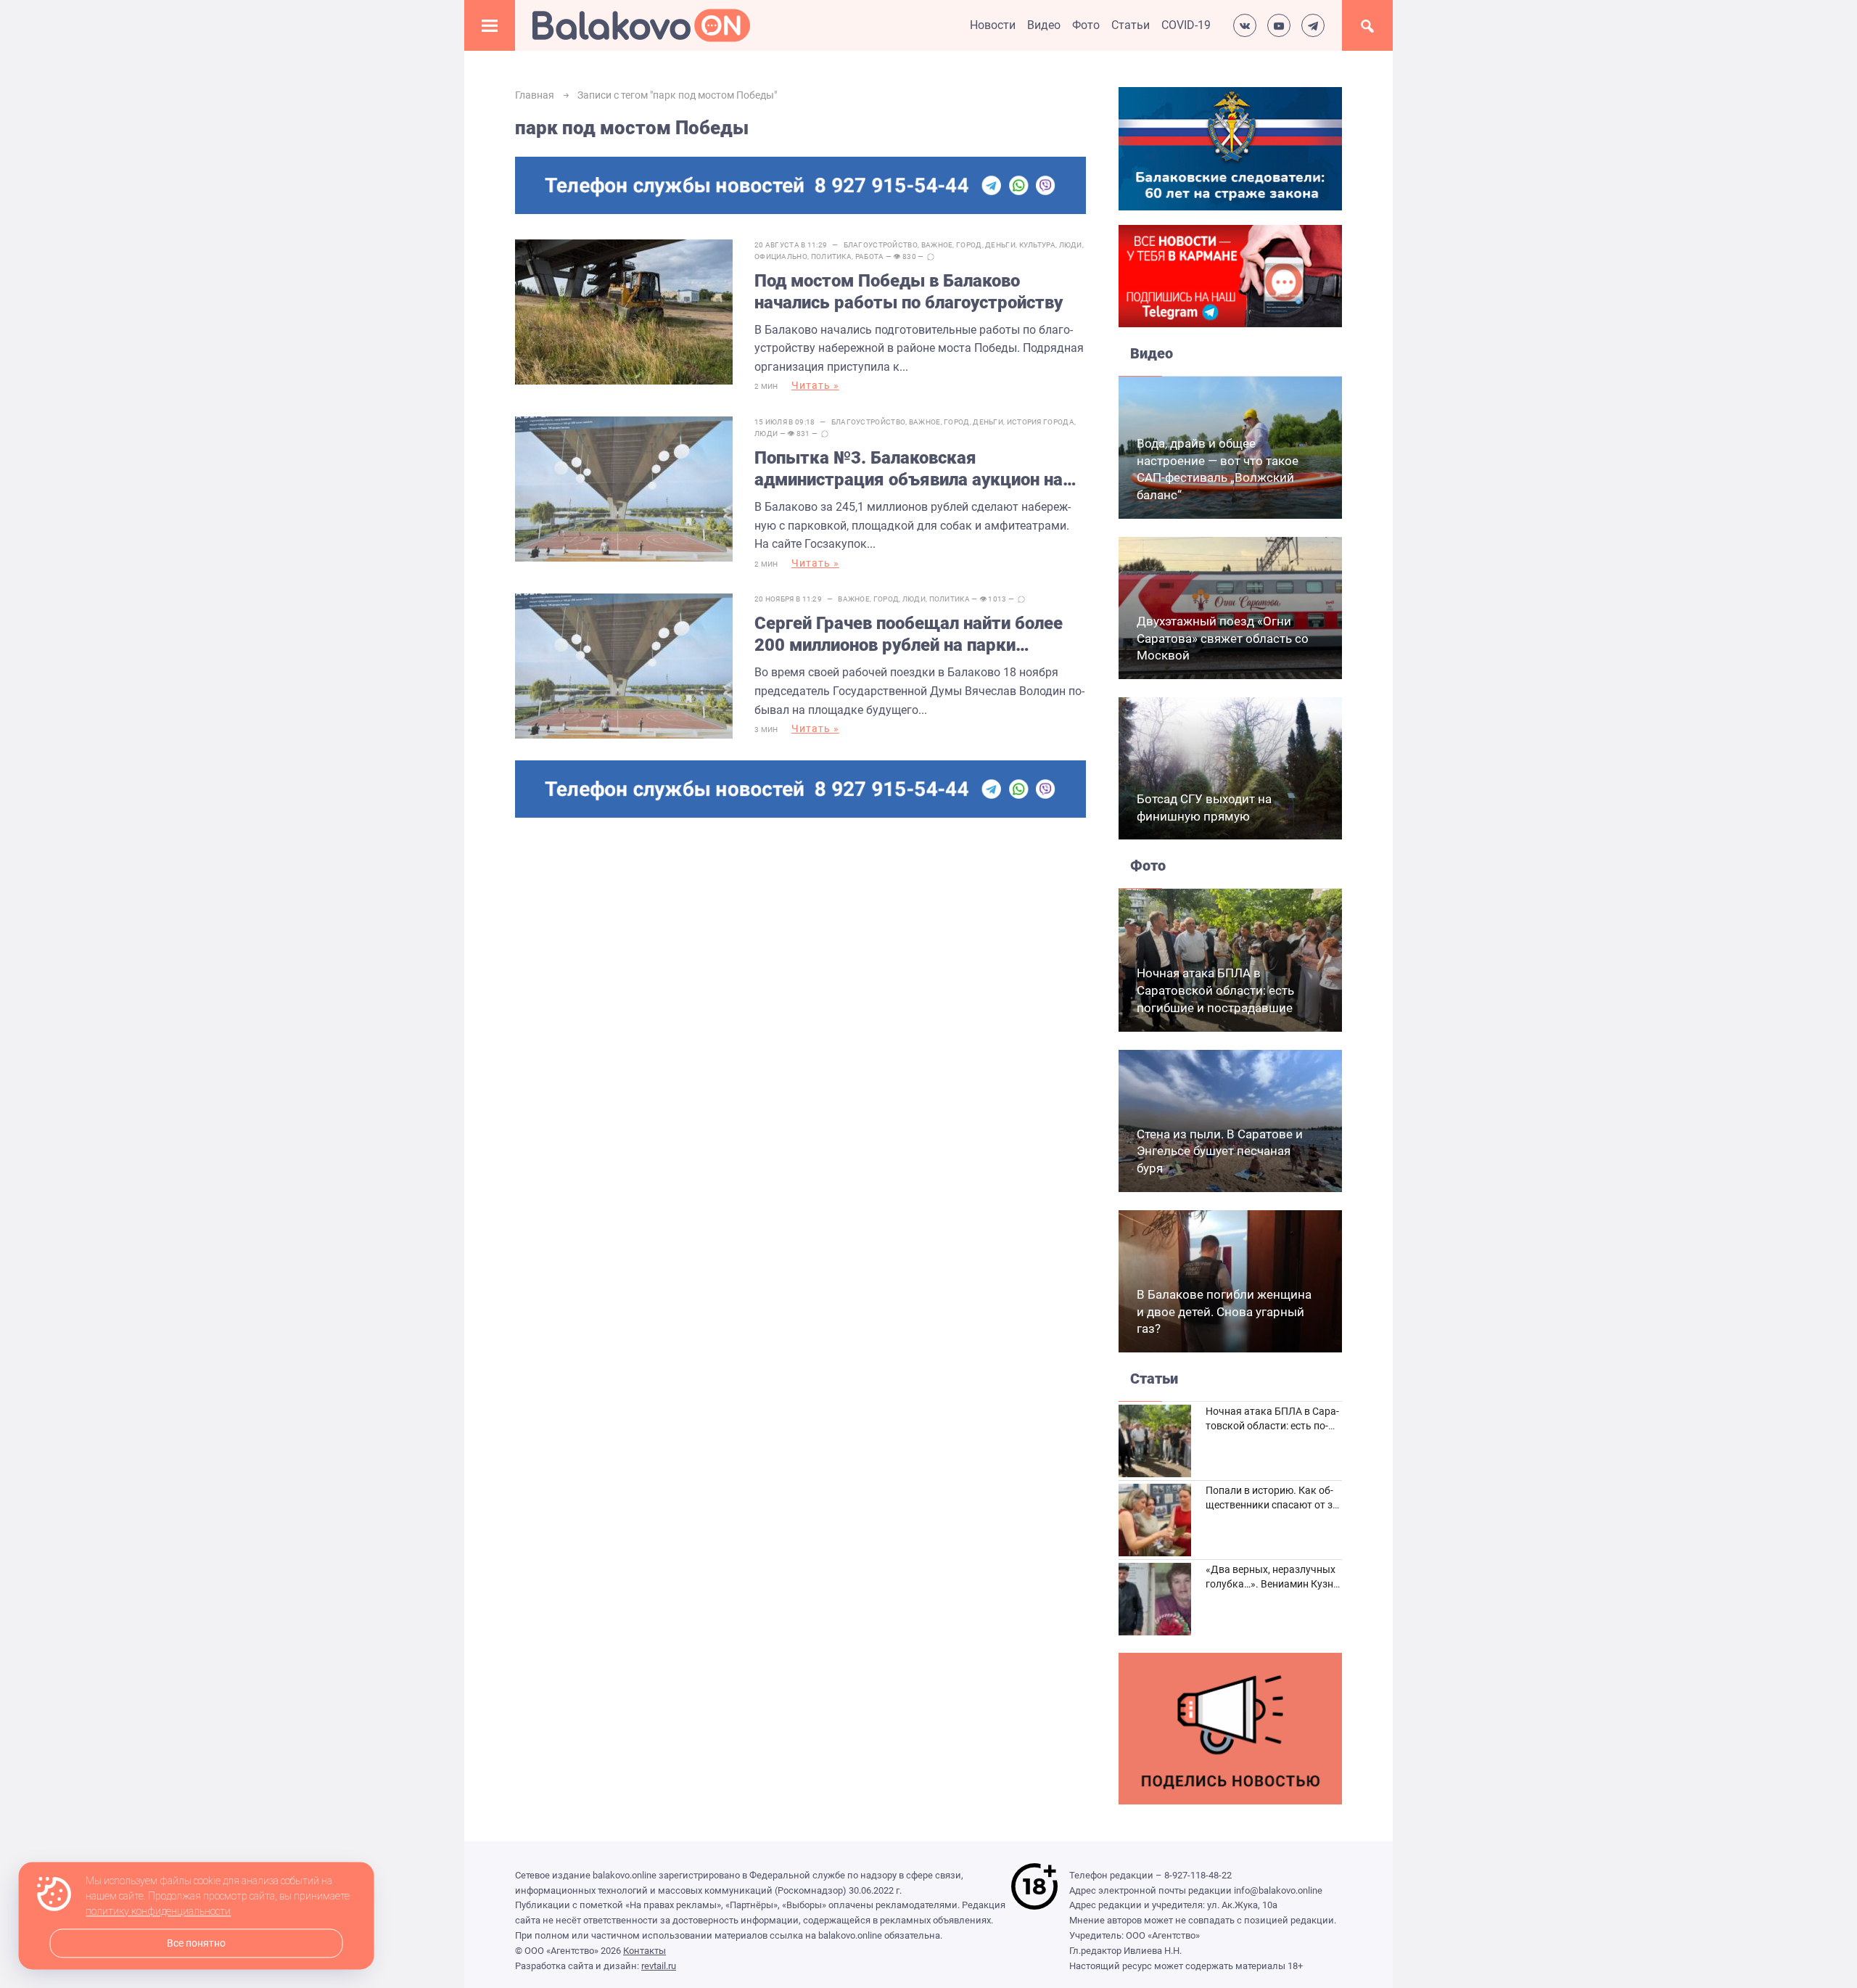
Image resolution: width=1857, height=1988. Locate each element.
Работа (870, 256)
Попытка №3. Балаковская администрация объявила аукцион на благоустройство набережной (909, 469)
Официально (781, 256)
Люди (1071, 245)
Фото (1086, 25)
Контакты (645, 1951)
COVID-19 (1186, 25)
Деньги (1000, 245)
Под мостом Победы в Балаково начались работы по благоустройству (909, 292)
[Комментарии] (931, 257)
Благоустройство (881, 245)
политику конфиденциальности (158, 1912)
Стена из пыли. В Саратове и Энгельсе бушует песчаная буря (1220, 1151)
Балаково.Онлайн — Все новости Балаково (641, 25)
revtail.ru (659, 1966)
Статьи (1131, 25)
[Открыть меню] (490, 25)
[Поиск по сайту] (1367, 25)
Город (969, 245)
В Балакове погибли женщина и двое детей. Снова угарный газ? (1224, 1312)
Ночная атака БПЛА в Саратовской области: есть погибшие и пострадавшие (1215, 990)
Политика (831, 256)
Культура (1037, 245)
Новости (993, 25)
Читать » (815, 385)
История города (1041, 422)
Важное (937, 245)
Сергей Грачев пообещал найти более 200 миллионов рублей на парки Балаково (909, 634)
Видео (1044, 25)
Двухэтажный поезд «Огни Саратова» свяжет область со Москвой (1223, 638)
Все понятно (196, 1943)
